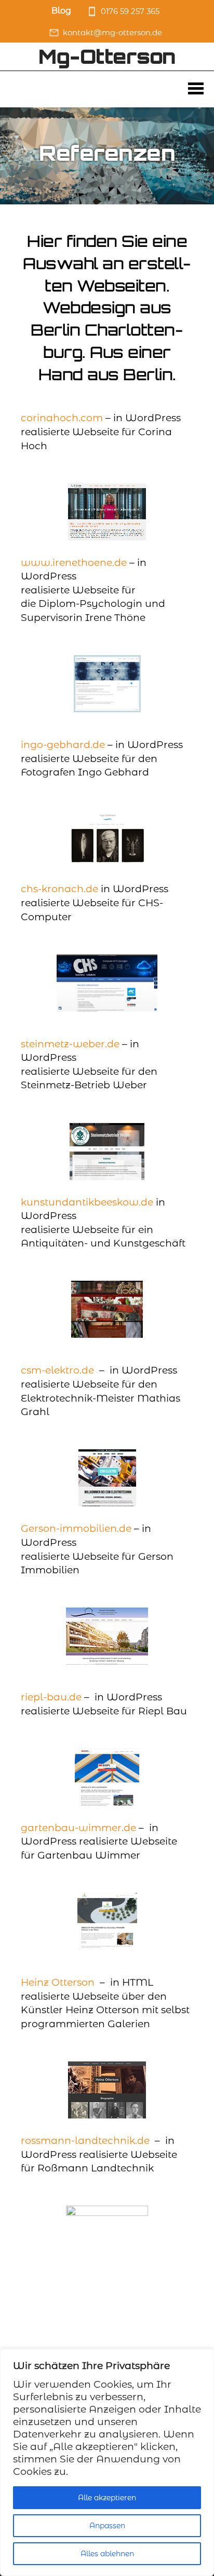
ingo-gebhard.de (63, 745)
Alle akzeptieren (107, 2498)
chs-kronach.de (59, 889)
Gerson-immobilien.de (76, 1528)
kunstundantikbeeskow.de (87, 1202)
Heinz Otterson (58, 1982)
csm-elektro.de (57, 1370)
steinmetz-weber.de (70, 1044)
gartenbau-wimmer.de (78, 1828)
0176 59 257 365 (130, 11)
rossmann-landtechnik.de (85, 2141)
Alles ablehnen (107, 2554)
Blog (61, 11)
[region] (107, 2462)
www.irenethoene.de (74, 563)
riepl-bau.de (51, 1697)
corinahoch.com (62, 418)
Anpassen (107, 2526)
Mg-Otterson (107, 56)
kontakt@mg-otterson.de (112, 32)
